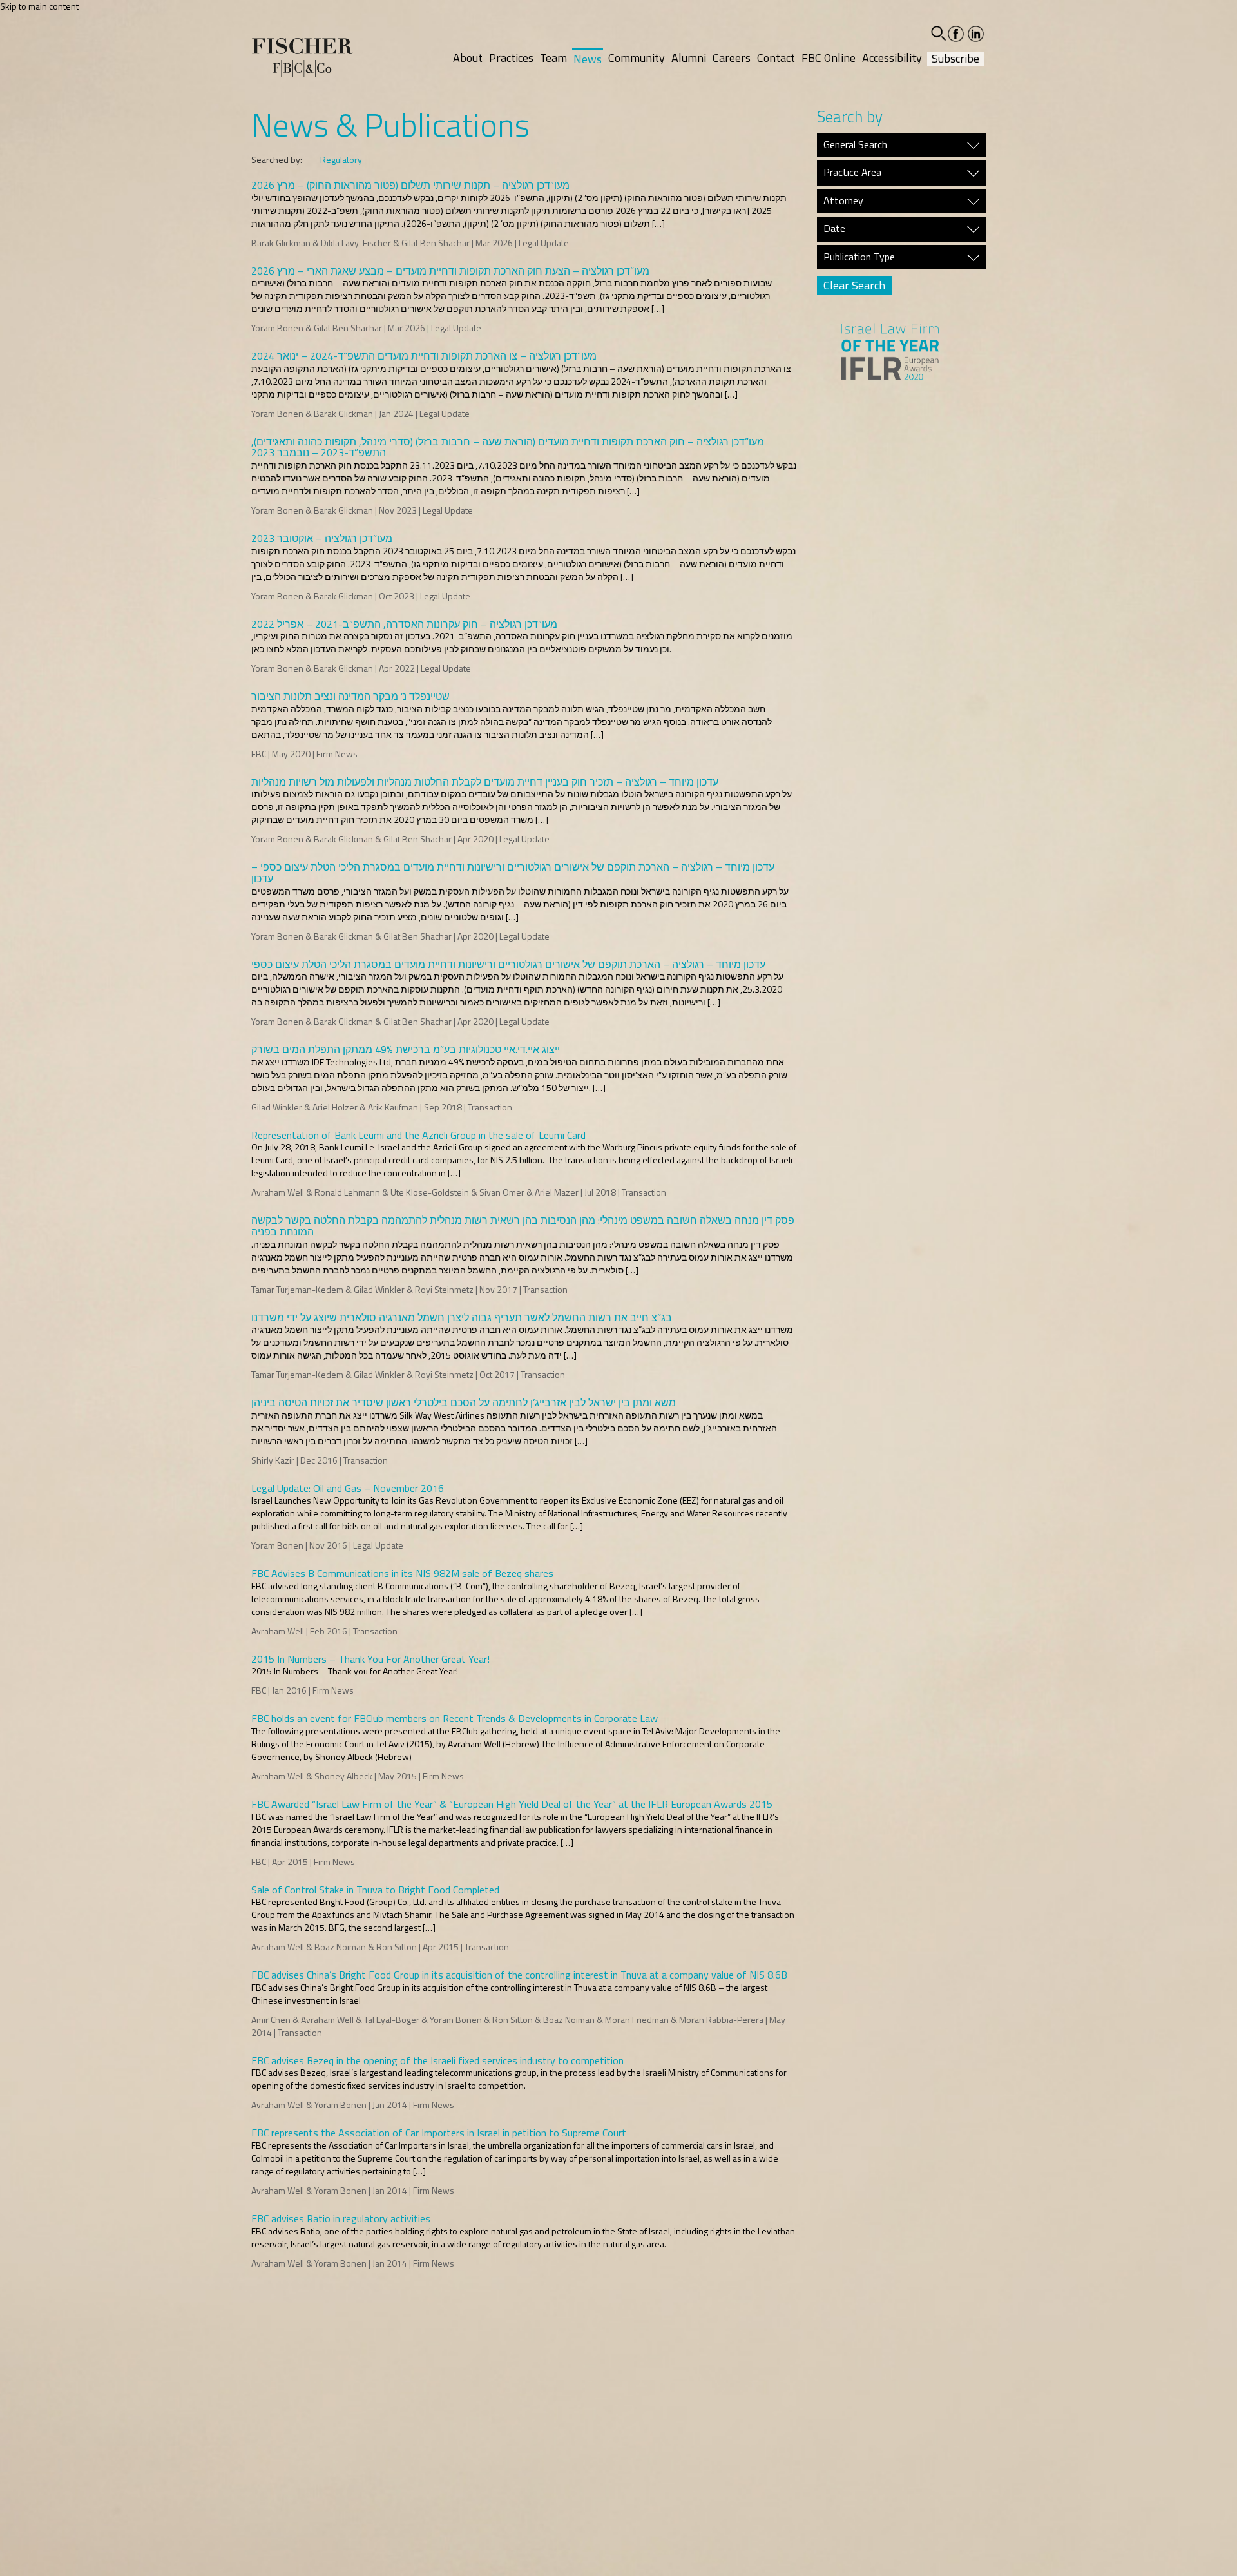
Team (553, 58)
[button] (938, 33)
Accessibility (892, 58)
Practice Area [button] (852, 173)
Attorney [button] (843, 201)
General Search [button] (855, 145)
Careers (732, 58)
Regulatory (341, 160)
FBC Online (829, 58)
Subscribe (955, 59)
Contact (776, 58)
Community (637, 58)
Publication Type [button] (859, 257)
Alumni (689, 58)
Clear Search (854, 285)
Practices (511, 58)
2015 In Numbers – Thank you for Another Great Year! (355, 1671)
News (588, 59)
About (468, 58)
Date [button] (834, 229)
